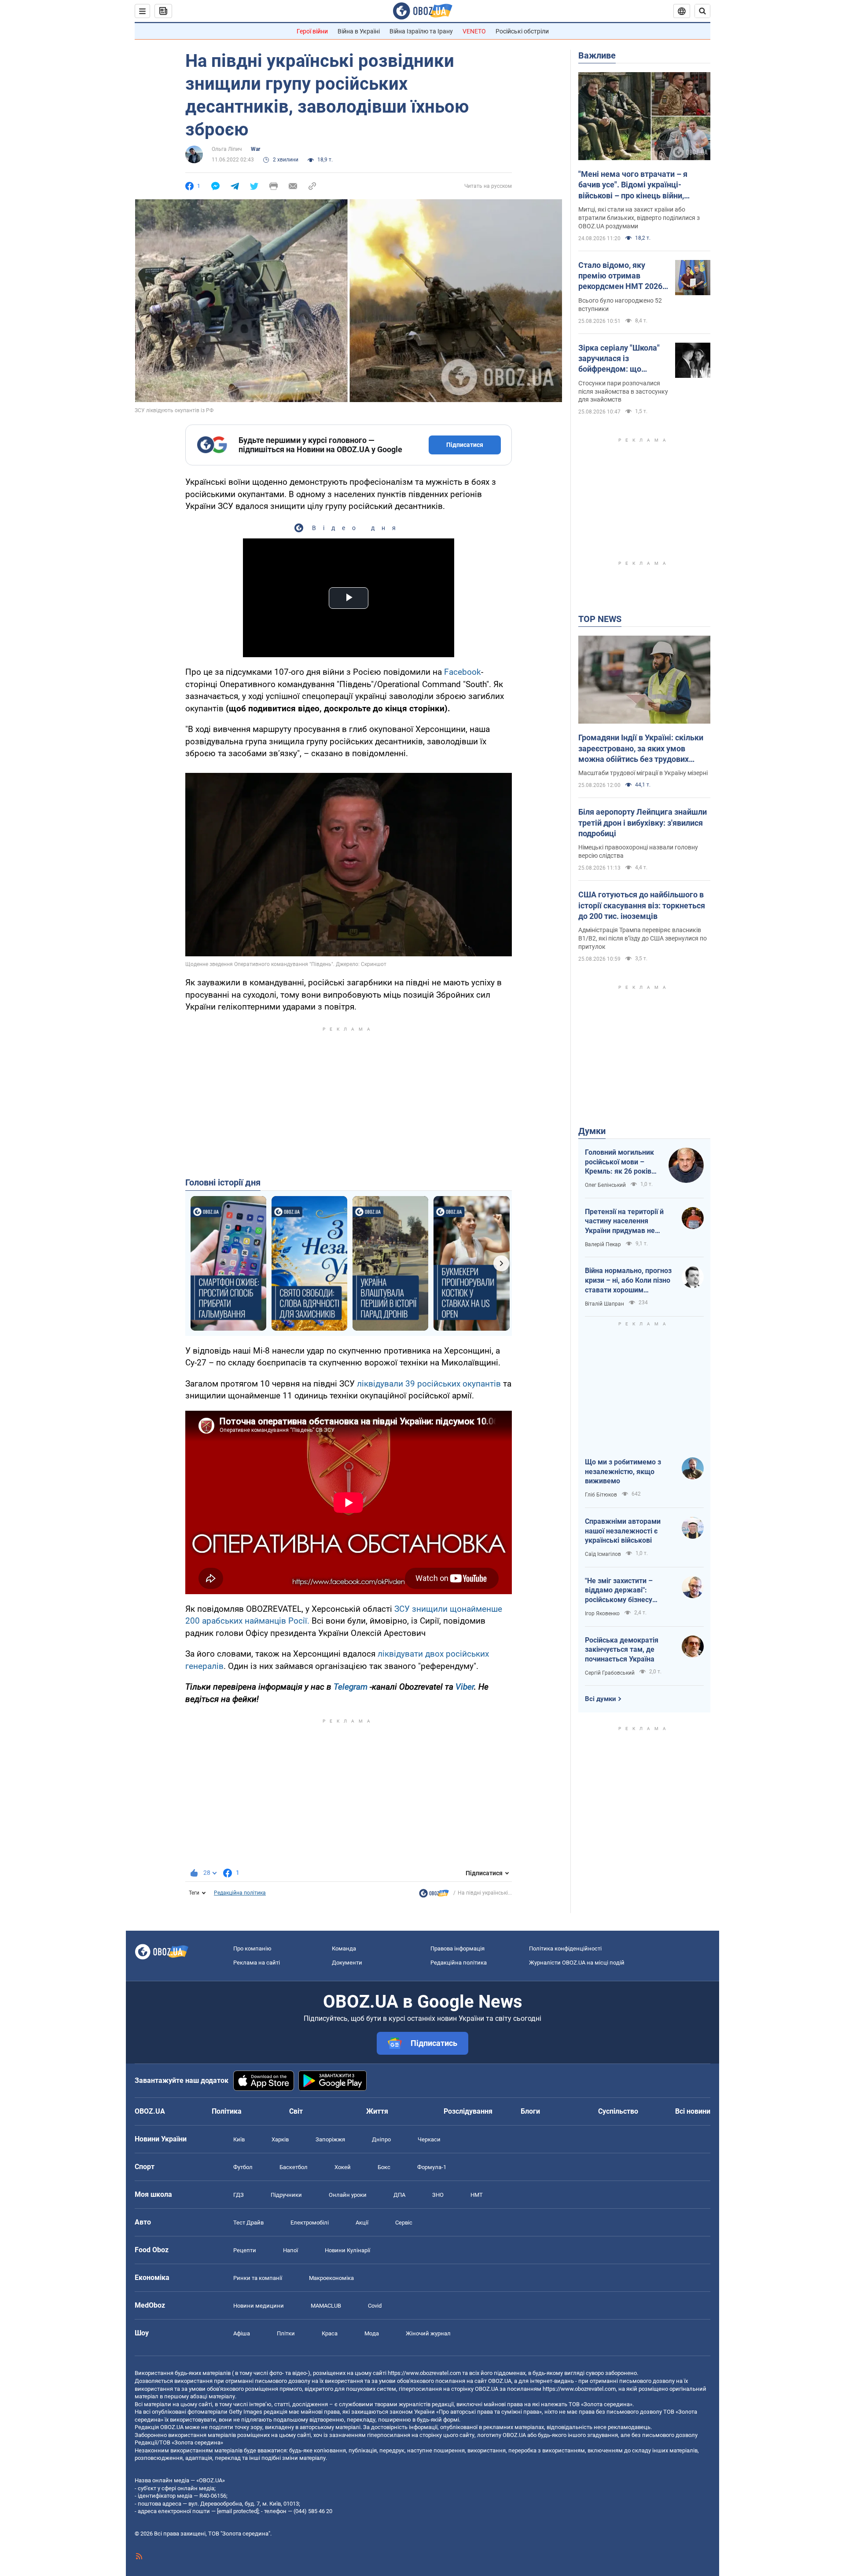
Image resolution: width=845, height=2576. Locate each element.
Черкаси (429, 2139)
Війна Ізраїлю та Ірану (421, 31)
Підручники (286, 2195)
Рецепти (245, 2250)
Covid (375, 2306)
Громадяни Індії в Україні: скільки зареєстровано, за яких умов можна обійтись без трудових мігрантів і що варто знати (641, 749)
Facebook (463, 672)
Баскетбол (294, 2167)
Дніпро (381, 2139)
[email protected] (238, 2511)
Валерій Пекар (603, 1244)
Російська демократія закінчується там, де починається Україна (622, 1650)
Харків (280, 2139)
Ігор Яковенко (602, 1614)
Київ (239, 2139)
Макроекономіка (331, 2278)
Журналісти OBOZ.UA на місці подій (577, 1963)
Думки (592, 1131)
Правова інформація (457, 1948)
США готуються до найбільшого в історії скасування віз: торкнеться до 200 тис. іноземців (642, 905)
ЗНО (438, 2195)
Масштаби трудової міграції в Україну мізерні (643, 773)
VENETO (474, 31)
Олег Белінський (605, 1185)
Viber (465, 1687)
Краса (330, 2333)
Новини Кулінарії (347, 2250)
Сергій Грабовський (610, 1673)
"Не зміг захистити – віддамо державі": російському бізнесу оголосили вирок (619, 1591)
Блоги (530, 2111)
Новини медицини (259, 2306)
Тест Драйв (248, 2223)
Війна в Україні (359, 31)
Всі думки (601, 1699)
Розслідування (468, 2111)
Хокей (343, 2167)
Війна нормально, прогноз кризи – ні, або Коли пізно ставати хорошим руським (628, 1281)
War (255, 149)
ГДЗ (239, 2195)
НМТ (477, 2195)
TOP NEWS (600, 619)
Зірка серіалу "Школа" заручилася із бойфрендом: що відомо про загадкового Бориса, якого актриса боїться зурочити (623, 359)
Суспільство (618, 2111)
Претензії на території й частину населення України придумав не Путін (624, 1222)
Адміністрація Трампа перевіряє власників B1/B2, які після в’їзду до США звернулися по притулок (643, 938)
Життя (377, 2111)
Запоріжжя (330, 2139)
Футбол (243, 2167)
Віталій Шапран (604, 1304)
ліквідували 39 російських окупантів (429, 1384)
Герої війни (312, 31)
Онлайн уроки (348, 2195)
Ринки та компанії (258, 2278)
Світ (296, 2111)
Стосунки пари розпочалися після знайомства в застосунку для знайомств (623, 392)
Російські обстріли (522, 31)
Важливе (597, 55)
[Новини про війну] (434, 1895)
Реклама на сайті (257, 1963)
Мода (372, 2333)
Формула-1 (432, 2167)
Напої (290, 2250)
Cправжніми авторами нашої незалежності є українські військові (623, 1531)
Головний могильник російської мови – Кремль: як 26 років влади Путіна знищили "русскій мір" (622, 1162)
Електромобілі (310, 2223)
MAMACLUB (326, 2306)
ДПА (399, 2195)
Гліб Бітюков (601, 1495)
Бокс (384, 2167)
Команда (344, 1948)
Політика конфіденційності (565, 1948)
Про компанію (252, 1948)
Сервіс (404, 2223)
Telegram (351, 1687)
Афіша (242, 2333)
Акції (362, 2223)
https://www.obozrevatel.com (424, 2373)
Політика (227, 2111)
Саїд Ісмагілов (603, 1554)
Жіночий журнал (428, 2333)
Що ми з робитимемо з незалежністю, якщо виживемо (623, 1471)
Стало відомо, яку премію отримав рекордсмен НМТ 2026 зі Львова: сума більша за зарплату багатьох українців (621, 276)
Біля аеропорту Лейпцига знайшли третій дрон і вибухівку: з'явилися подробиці (643, 823)
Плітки (286, 2333)
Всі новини (693, 2111)
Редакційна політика (240, 1893)
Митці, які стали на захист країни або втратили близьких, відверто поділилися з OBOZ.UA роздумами (639, 218)
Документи (347, 1963)
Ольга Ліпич (227, 149)
